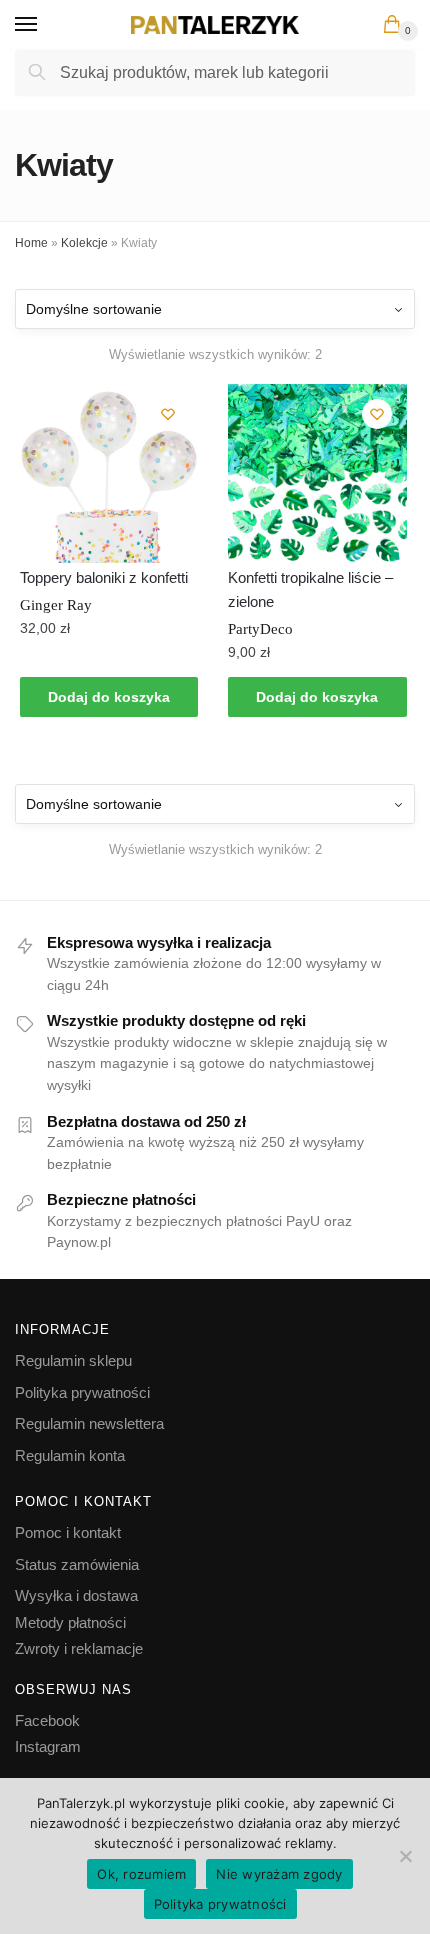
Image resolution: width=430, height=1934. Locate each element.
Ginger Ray (56, 605)
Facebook (47, 1720)
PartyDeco (260, 629)
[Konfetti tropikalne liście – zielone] (317, 473)
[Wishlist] (168, 414)
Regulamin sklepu (73, 1360)
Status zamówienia (77, 1564)
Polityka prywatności (82, 1392)
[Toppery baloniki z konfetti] (109, 473)
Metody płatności (70, 1622)
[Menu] (45, 25)
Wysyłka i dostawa (76, 1595)
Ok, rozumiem (141, 1874)
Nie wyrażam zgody (279, 1874)
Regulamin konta (70, 1455)
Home (31, 243)
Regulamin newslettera (89, 1423)
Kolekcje (84, 243)
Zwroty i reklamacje (79, 1648)
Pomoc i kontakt (68, 1532)
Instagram (48, 1746)
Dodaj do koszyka (109, 697)
